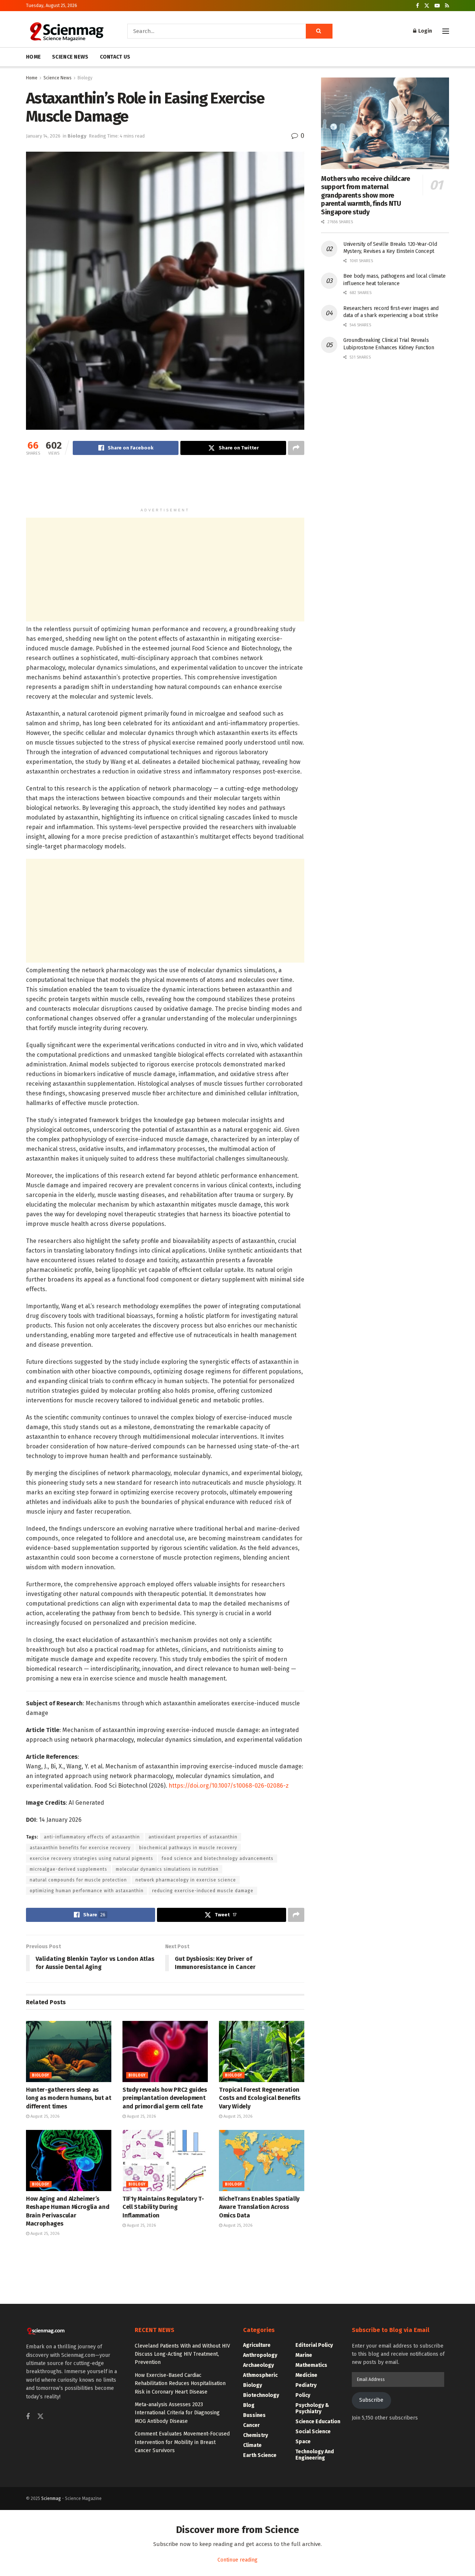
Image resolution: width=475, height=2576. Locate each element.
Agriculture (257, 2345)
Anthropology (260, 2355)
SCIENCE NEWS (70, 57)
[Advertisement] (165, 485)
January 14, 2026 (43, 136)
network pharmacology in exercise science (186, 1880)
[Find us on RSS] (447, 6)
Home (32, 78)
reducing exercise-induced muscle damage (203, 1891)
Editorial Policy (314, 2345)
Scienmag (51, 2499)
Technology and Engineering (315, 2455)
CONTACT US (115, 57)
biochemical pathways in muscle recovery (188, 1848)
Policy (303, 2395)
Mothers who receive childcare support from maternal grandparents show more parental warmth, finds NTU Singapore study (366, 195)
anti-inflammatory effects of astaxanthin (92, 1837)
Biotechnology (261, 2395)
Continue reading (237, 2560)
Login (425, 31)
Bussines (254, 2415)
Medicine (306, 2375)
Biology (85, 78)
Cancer (251, 2425)
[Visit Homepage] (66, 31)
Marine (304, 2355)
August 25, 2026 (44, 2116)
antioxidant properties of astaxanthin (193, 1837)
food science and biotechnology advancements (218, 1858)
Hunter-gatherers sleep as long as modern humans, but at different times (69, 2098)
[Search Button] (319, 31)
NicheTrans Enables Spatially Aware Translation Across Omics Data (259, 2207)
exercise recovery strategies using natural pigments (91, 1858)
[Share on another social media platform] (296, 448)
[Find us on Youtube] (437, 6)
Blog (249, 2405)
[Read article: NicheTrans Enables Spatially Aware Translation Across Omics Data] (262, 2160)
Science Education (318, 2422)
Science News (58, 78)
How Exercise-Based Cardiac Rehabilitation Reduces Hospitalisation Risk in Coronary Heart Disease (180, 2384)
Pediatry (306, 2385)
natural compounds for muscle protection (78, 1880)
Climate (252, 2445)
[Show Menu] (446, 31)
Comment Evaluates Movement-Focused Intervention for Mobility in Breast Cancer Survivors (182, 2442)
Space (303, 2442)
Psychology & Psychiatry (312, 2408)
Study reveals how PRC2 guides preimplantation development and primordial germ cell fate (165, 2098)
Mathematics (311, 2365)
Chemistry (255, 2435)
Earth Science (260, 2455)
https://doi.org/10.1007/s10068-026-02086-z (229, 1786)
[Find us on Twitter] (427, 6)
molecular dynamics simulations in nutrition (167, 1869)
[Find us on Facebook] (417, 6)
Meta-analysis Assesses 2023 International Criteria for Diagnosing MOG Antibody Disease (177, 2413)
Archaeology (258, 2365)
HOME (33, 57)
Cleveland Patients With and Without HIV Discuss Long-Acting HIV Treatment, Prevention (182, 2354)
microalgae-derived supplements (68, 1869)
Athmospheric (260, 2375)
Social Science (313, 2432)
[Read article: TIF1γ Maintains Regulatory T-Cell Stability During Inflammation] (165, 2160)
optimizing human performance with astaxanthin (87, 1891)
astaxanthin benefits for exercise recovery (80, 1848)
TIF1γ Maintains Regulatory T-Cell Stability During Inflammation (163, 2207)
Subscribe (371, 2400)
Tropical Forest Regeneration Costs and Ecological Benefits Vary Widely (260, 2098)
